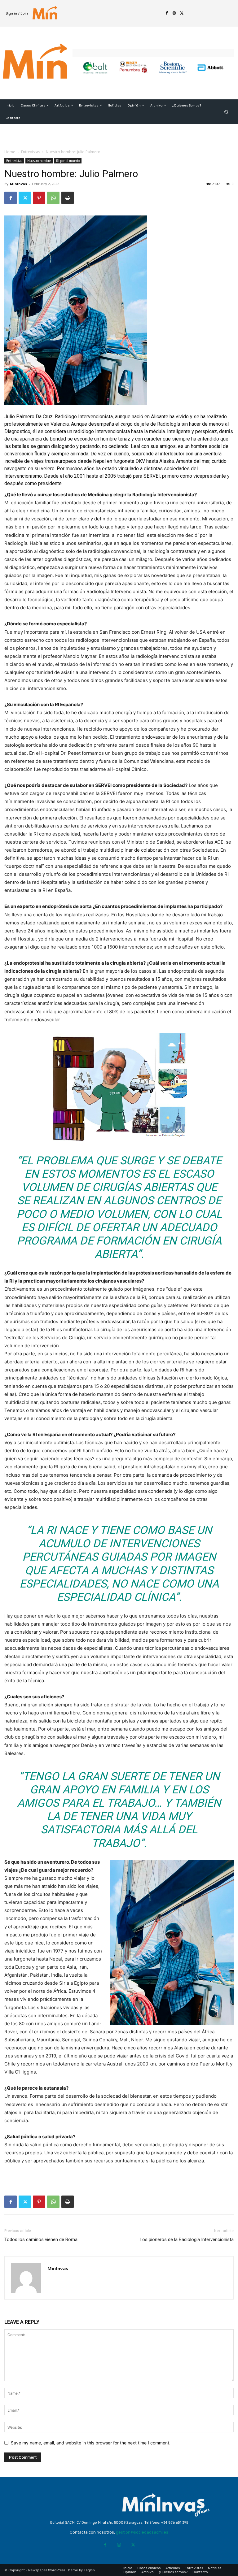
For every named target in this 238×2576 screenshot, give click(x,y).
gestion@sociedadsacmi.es (142, 2532)
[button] (226, 112)
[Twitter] (182, 13)
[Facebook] (167, 13)
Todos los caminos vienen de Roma (41, 2239)
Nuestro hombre (39, 161)
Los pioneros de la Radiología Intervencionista (187, 2239)
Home (10, 152)
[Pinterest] (39, 198)
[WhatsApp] (53, 198)
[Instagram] (174, 13)
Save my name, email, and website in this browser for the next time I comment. (91, 2443)
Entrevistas (31, 152)
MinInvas (18, 184)
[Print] (68, 198)
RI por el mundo (68, 161)
